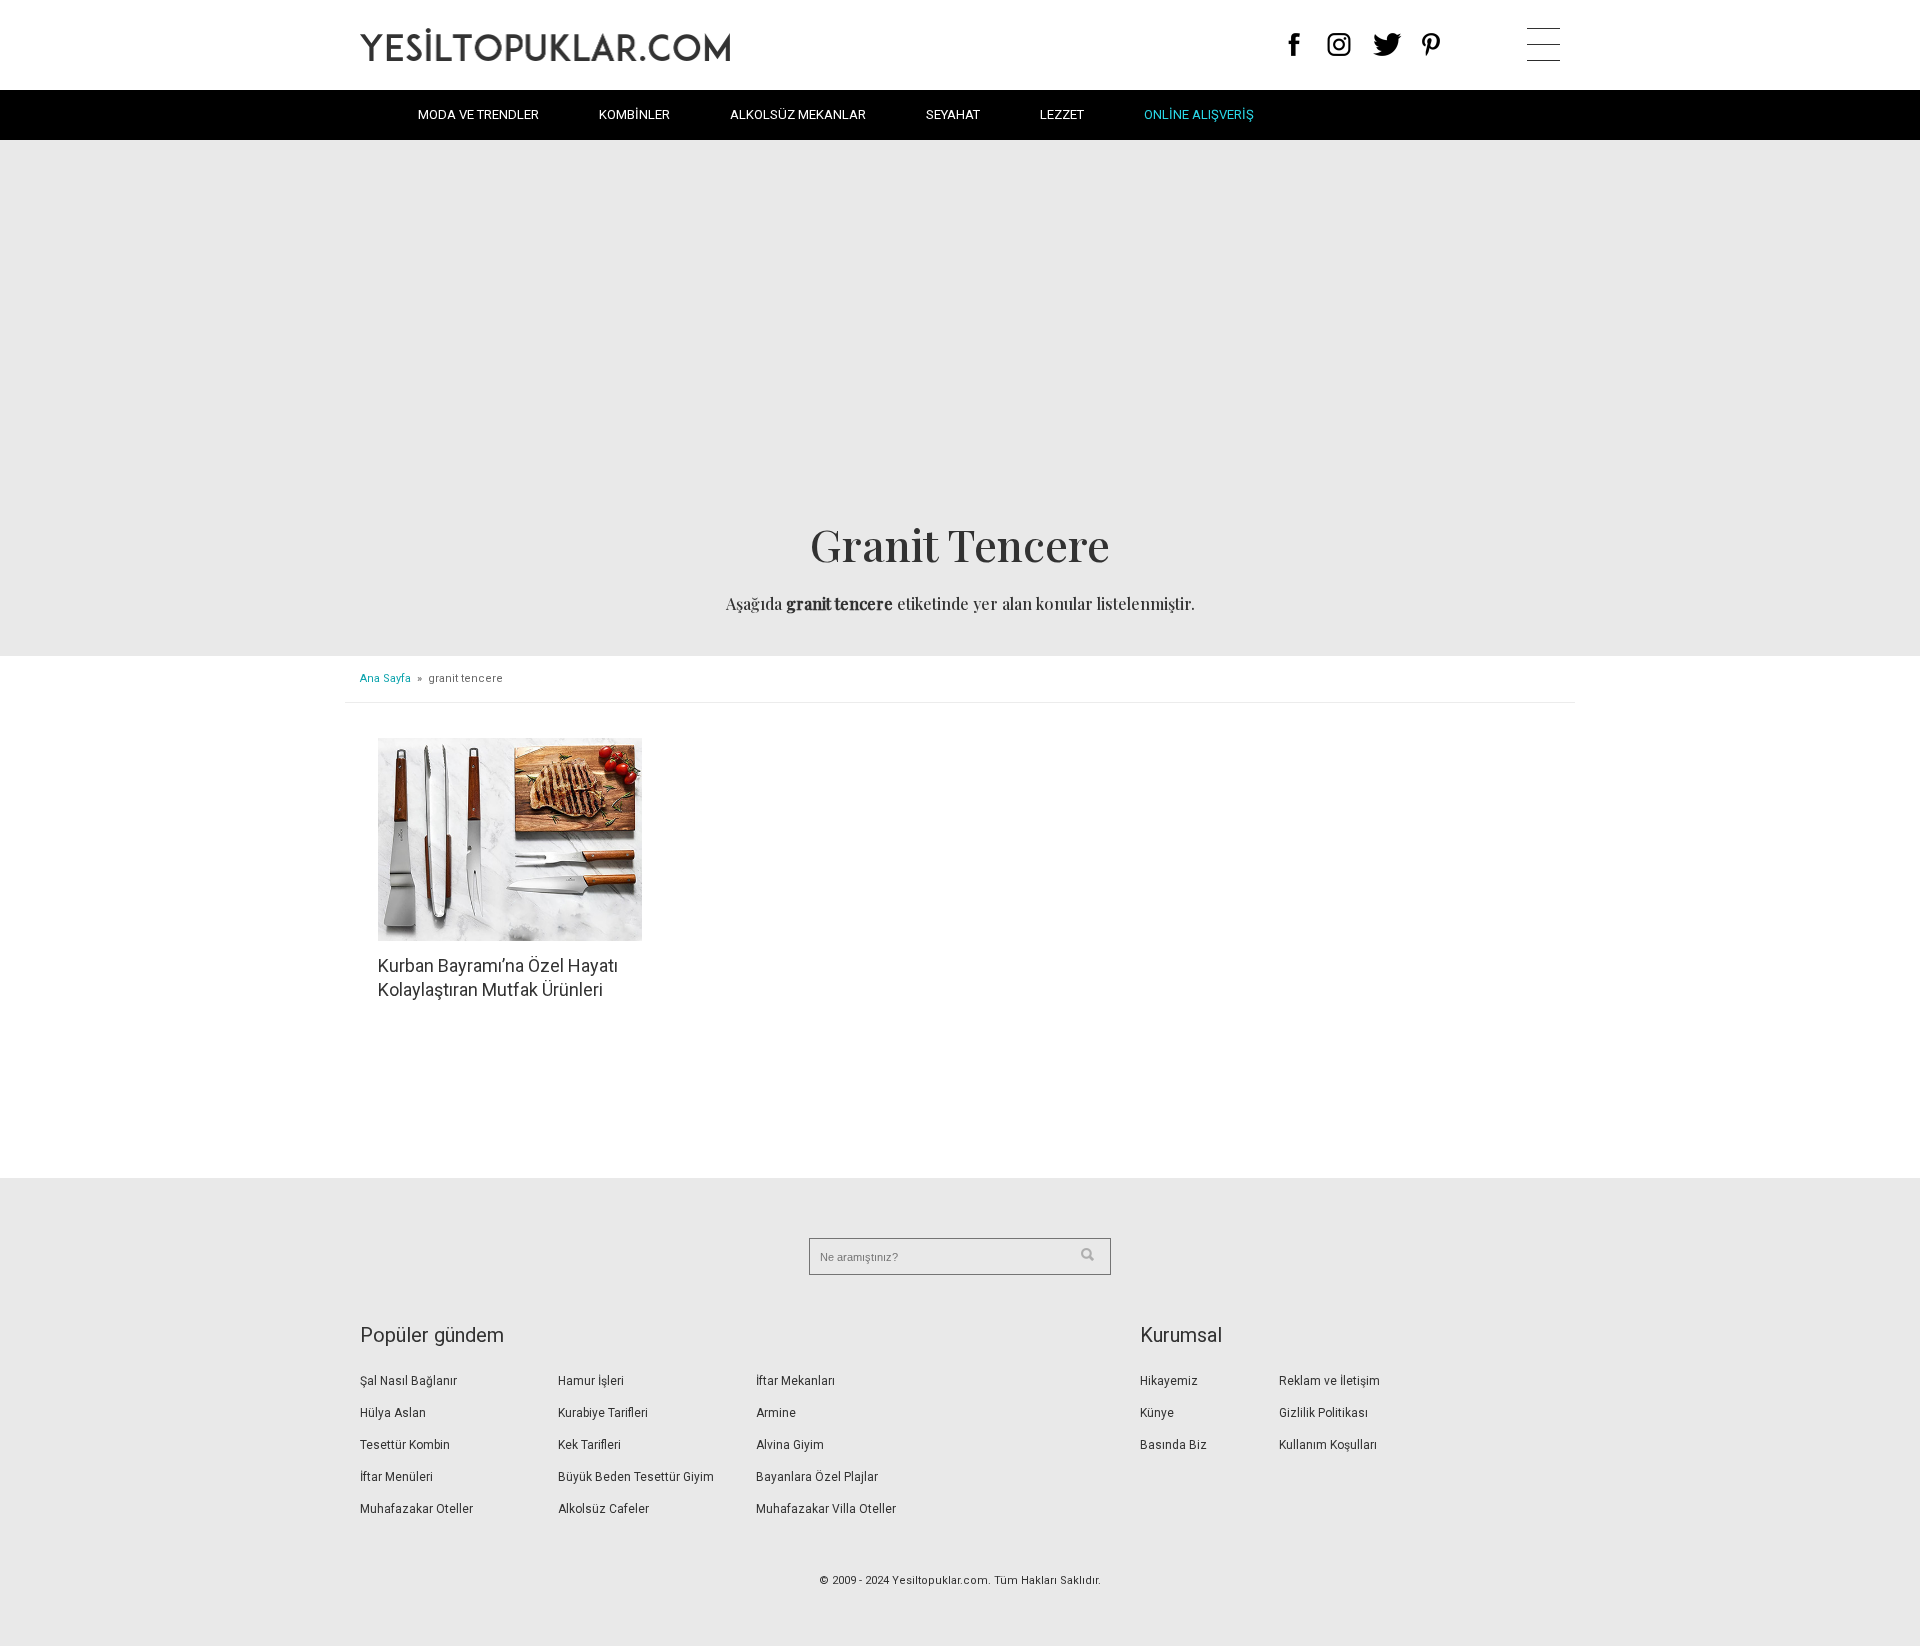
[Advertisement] (960, 336)
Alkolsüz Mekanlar (798, 114)
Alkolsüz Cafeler (603, 1509)
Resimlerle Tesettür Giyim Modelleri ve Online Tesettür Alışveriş (545, 44)
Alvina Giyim (790, 1445)
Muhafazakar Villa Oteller (826, 1509)
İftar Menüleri (396, 1477)
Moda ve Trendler (478, 114)
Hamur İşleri (591, 1381)
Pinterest (1431, 44)
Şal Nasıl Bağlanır (408, 1381)
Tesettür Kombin (405, 1445)
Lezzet (1062, 114)
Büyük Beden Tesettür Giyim (636, 1477)
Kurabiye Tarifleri (603, 1413)
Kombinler (634, 114)
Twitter (1387, 44)
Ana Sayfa (385, 678)
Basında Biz (1173, 1445)
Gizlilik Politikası (1323, 1413)
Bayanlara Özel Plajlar (817, 1477)
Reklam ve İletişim (1329, 1381)
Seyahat (953, 114)
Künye (1157, 1413)
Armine (776, 1413)
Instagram (1338, 44)
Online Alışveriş (1199, 114)
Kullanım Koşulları (1328, 1445)
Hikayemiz (1169, 1381)
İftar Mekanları (795, 1381)
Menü (1543, 44)
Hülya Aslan (393, 1413)
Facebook (1294, 44)
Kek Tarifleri (589, 1445)
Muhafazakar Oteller (416, 1509)
